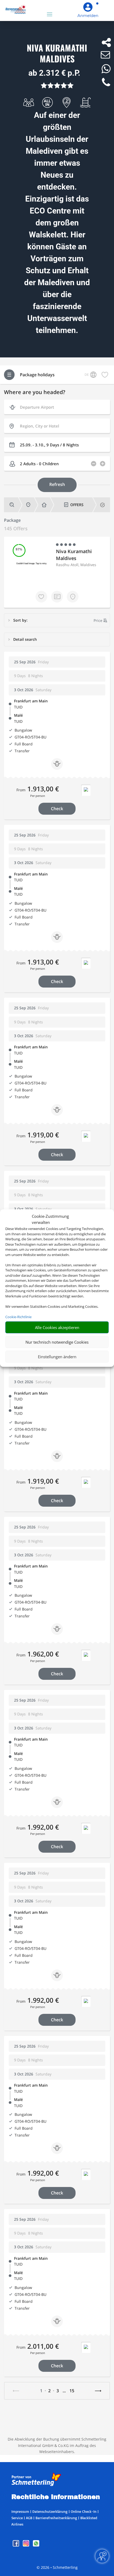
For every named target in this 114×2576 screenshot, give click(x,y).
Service (17, 2518)
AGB (29, 2518)
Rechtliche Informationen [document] (56, 2497)
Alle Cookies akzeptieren (57, 1327)
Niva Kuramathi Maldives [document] (57, 54)
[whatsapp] (36, 2545)
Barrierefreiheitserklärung (56, 2518)
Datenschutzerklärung (50, 2511)
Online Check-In (84, 2511)
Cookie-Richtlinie (18, 1317)
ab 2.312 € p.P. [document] (54, 73)
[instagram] (27, 2545)
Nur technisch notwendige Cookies (57, 1342)
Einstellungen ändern (57, 1357)
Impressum (20, 2511)
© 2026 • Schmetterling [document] (57, 2567)
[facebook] (16, 2545)
